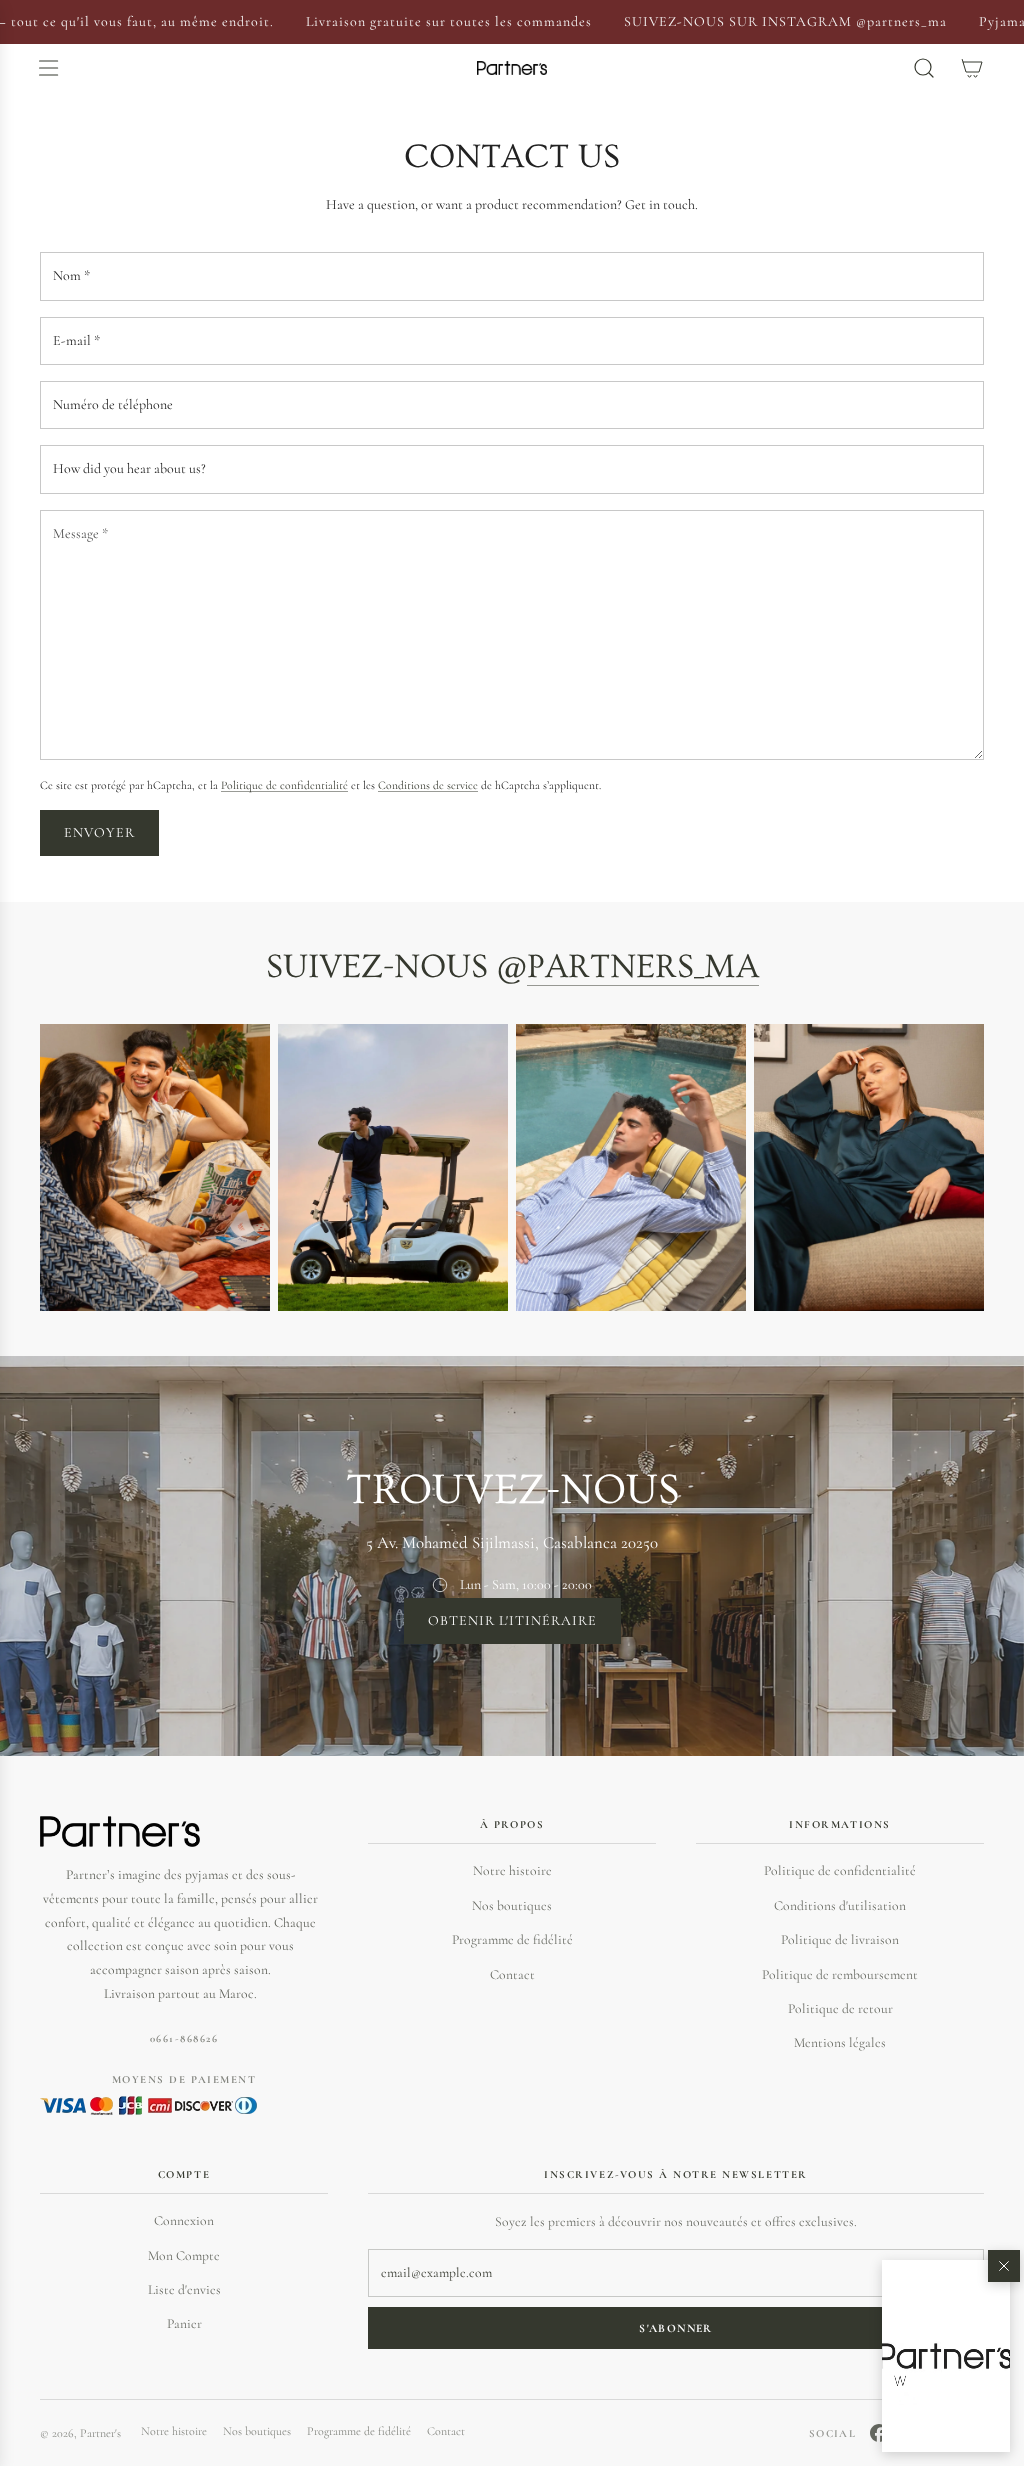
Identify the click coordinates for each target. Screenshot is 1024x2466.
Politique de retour (840, 2008)
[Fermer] (1004, 2266)
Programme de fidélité (512, 1939)
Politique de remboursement (840, 1974)
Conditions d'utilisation (840, 1905)
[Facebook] (879, 2433)
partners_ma (643, 967)
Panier (184, 2323)
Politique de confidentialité (284, 785)
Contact (512, 1974)
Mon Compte (184, 2255)
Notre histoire (512, 1870)
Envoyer (99, 832)
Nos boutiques (512, 1905)
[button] (946, 2356)
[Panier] (972, 68)
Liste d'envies (184, 2289)
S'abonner (675, 2328)
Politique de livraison (840, 1939)
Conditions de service (428, 785)
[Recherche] (924, 68)
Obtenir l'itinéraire (512, 1620)
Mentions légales (840, 2042)
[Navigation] (48, 68)
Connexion (184, 2220)
